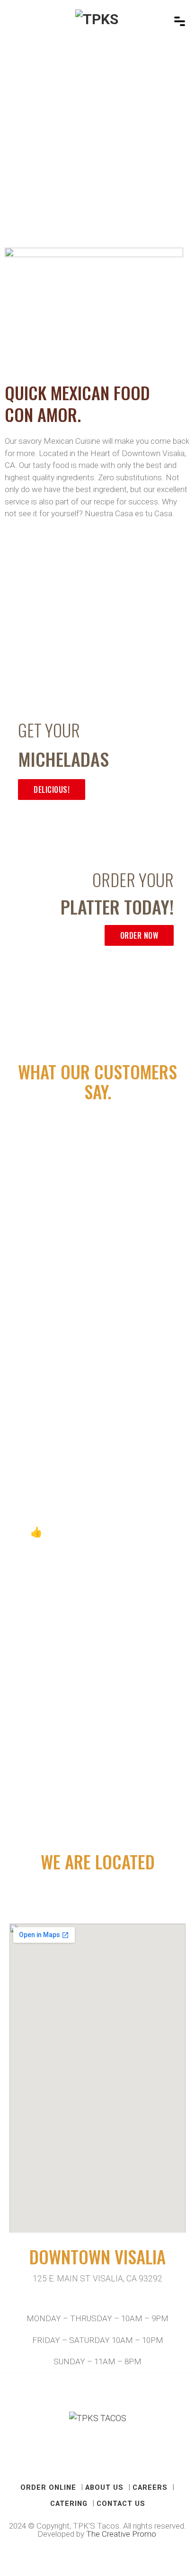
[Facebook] (86, 2458)
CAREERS (150, 2487)
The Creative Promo (122, 2534)
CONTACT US (121, 2504)
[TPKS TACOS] (98, 21)
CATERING (69, 2504)
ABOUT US (104, 2487)
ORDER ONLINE (48, 2487)
